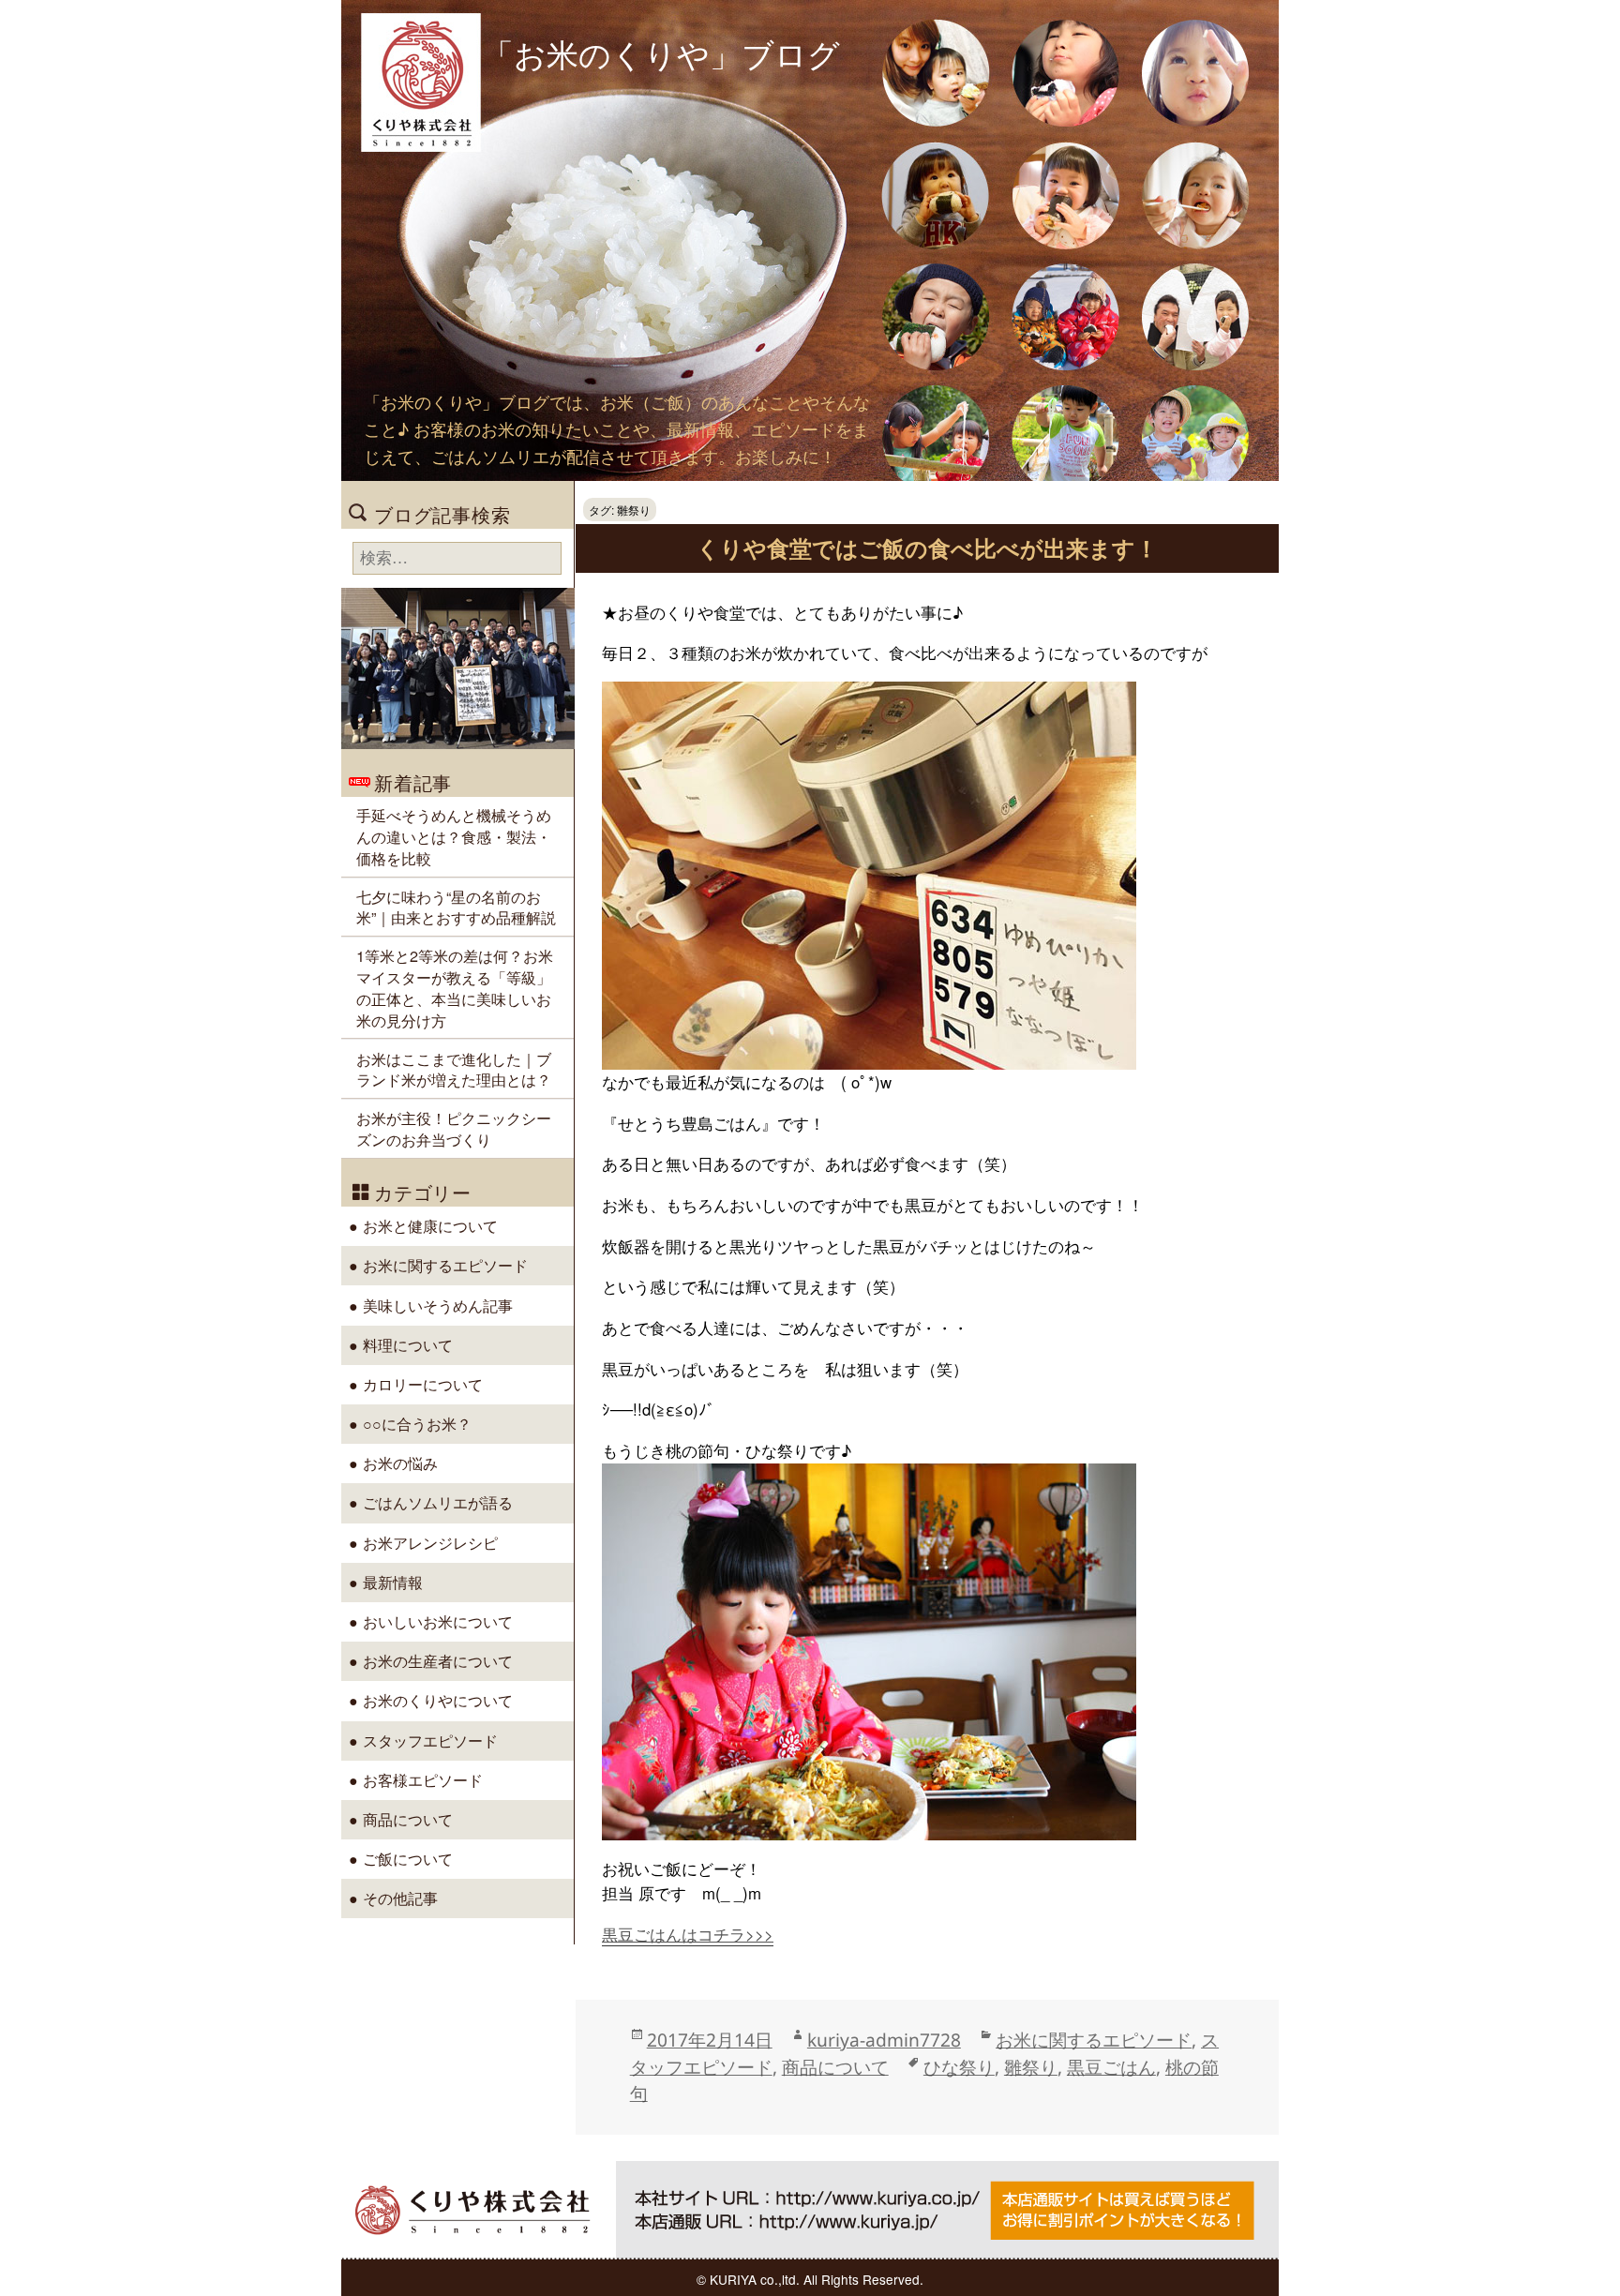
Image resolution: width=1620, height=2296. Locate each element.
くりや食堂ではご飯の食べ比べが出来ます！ (927, 548)
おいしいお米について (438, 1621)
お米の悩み (400, 1463)
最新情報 (393, 1582)
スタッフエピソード (430, 1740)
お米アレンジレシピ (430, 1542)
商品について (835, 2067)
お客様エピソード (423, 1779)
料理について (408, 1344)
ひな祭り (959, 2067)
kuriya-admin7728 (884, 2040)
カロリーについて (423, 1384)
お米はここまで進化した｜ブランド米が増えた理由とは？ (454, 1069)
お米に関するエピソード (1094, 2040)
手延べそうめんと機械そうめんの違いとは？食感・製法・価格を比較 (454, 836)
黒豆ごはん (1111, 2067)
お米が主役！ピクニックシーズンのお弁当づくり (454, 1128)
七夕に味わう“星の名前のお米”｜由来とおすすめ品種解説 (456, 907)
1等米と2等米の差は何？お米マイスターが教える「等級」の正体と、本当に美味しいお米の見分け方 (455, 987)
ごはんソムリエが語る (438, 1502)
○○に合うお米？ (417, 1423)
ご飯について (408, 1858)
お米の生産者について (438, 1660)
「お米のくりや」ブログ (661, 53)
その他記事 (400, 1898)
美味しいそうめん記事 (438, 1305)
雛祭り (1031, 2067)
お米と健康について (430, 1225)
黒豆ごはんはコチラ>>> (688, 1934)
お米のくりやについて (438, 1700)
